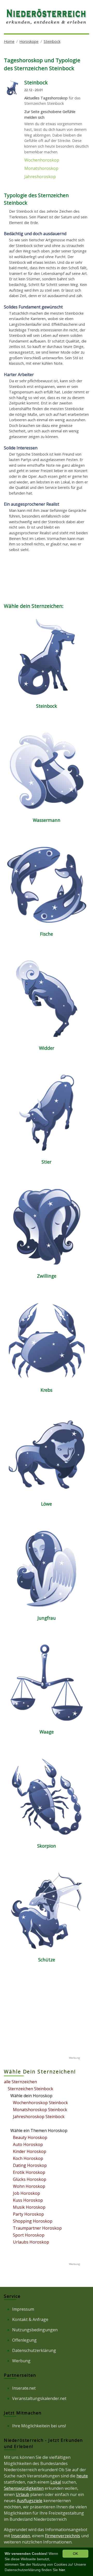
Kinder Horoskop (30, 2151)
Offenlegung (24, 2340)
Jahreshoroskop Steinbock (39, 2117)
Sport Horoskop (29, 2235)
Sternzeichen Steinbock (30, 2089)
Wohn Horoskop (29, 2186)
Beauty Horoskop (30, 2137)
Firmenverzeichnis (63, 2536)
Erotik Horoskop (29, 2172)
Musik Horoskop (29, 2207)
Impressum (23, 2309)
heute (82, 2476)
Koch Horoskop (28, 2158)
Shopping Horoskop (33, 2221)
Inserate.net (24, 2388)
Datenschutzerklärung (34, 2350)
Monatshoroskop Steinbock (40, 2110)
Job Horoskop (26, 2193)
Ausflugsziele (30, 2501)
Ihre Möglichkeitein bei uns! (39, 2426)
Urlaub (22, 2494)
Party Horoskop (28, 2214)
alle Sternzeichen (20, 2082)
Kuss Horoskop (28, 2200)
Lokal (56, 2482)
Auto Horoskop (28, 2144)
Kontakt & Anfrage (30, 2319)
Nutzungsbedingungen (35, 2330)
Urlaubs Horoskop (31, 2242)
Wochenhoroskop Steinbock (40, 2103)
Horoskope (29, 41)
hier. (62, 2570)
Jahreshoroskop (40, 177)
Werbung (21, 2361)
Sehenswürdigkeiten (24, 2488)
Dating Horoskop (30, 2165)
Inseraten (21, 2536)
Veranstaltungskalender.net (39, 2398)
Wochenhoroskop (42, 160)
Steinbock (52, 41)
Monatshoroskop (41, 168)
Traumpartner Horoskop (37, 2228)
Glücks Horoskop (30, 2179)
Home (9, 41)
